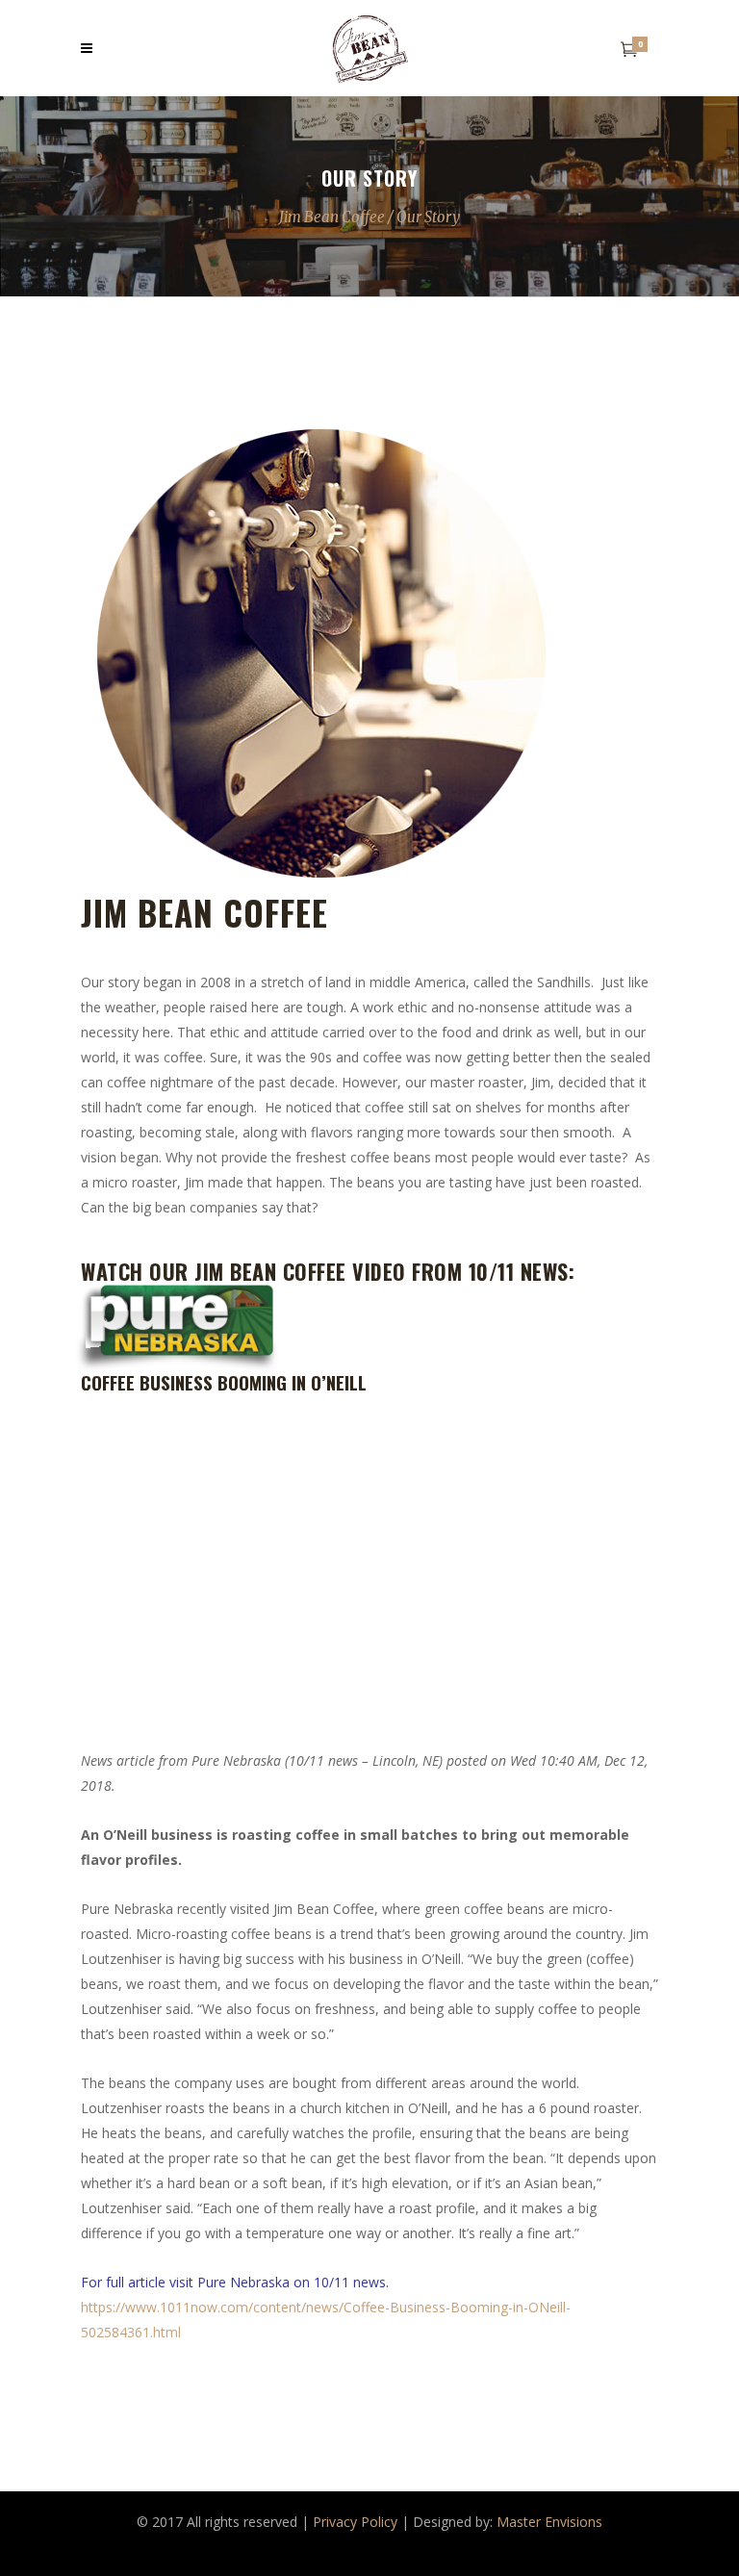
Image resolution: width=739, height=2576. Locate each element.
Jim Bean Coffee (332, 217)
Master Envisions (549, 2522)
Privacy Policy (355, 2522)
